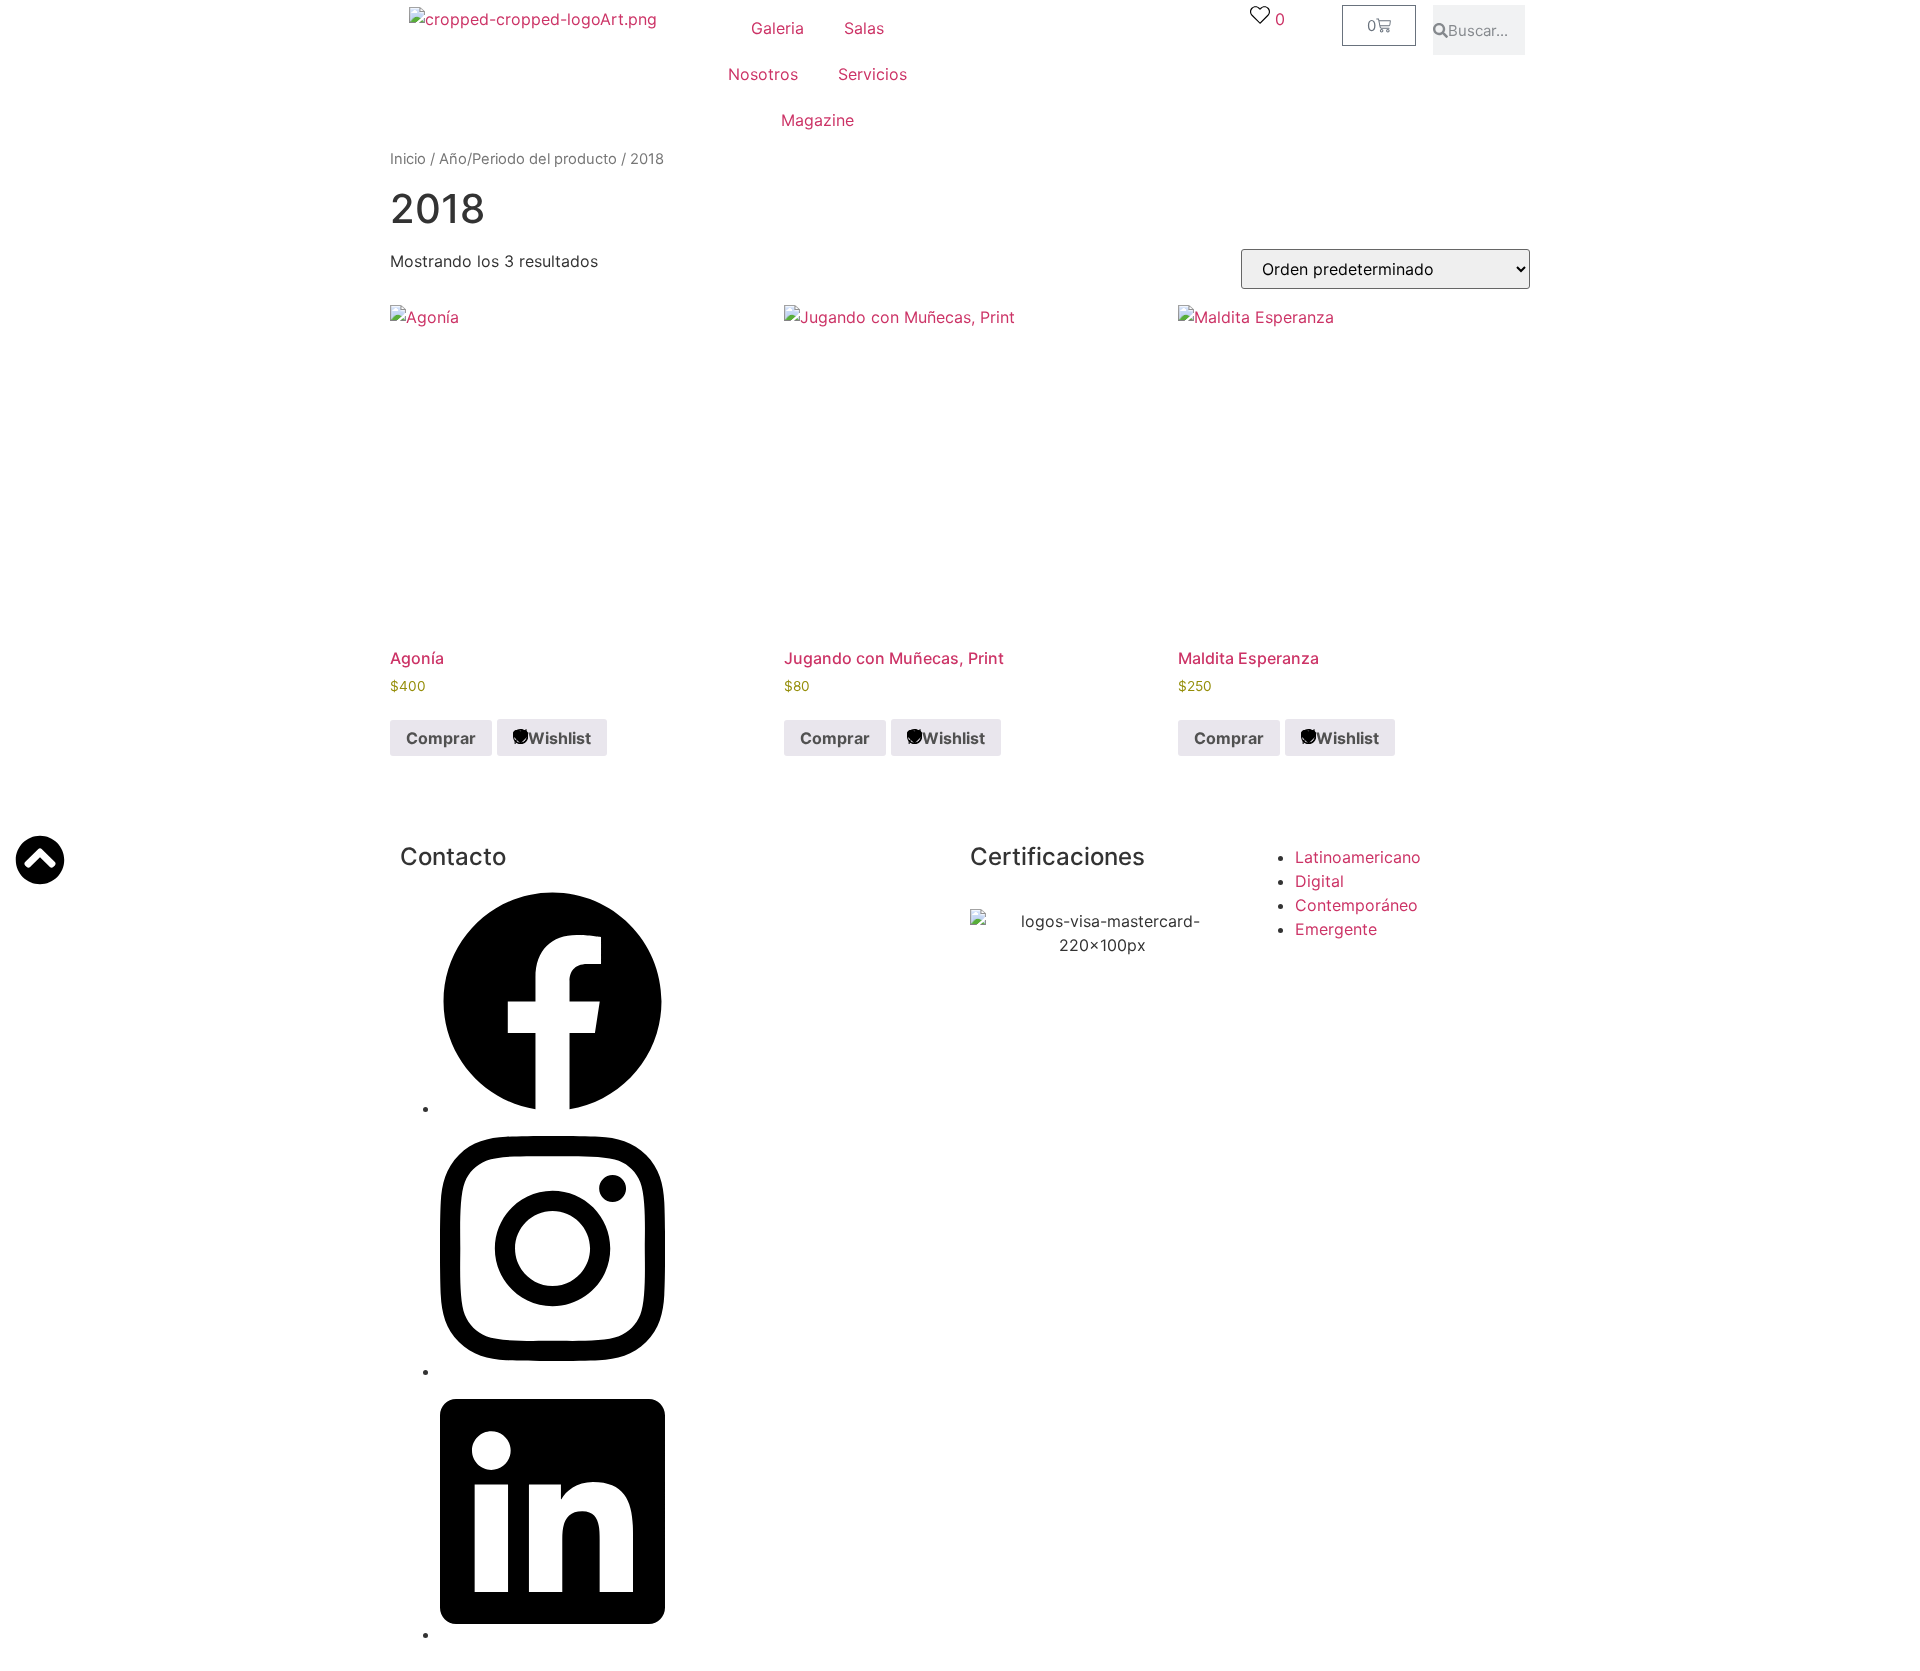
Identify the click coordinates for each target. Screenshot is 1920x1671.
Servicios (872, 74)
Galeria (777, 28)
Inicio (408, 159)
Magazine (817, 120)
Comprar (441, 738)
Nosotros (763, 74)
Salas (864, 28)
